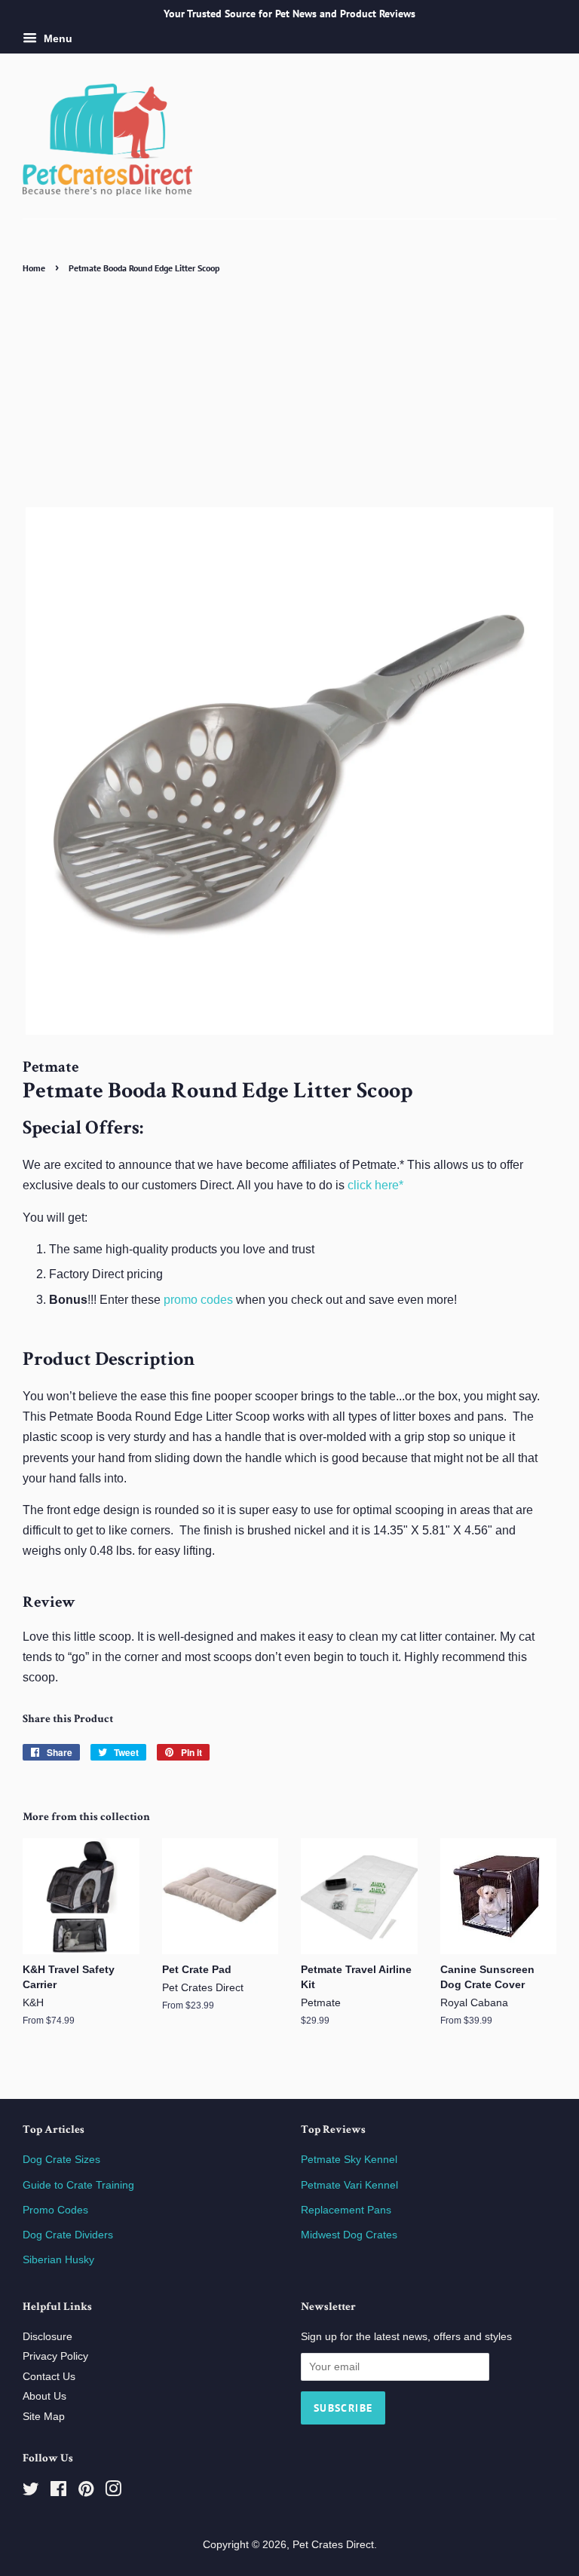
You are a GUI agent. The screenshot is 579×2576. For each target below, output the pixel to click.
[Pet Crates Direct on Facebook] (58, 2492)
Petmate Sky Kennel (349, 2160)
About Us (44, 2396)
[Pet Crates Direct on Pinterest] (86, 2492)
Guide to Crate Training (78, 2185)
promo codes (198, 1300)
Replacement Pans (346, 2210)
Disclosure (47, 2337)
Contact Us (49, 2377)
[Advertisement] (289, 390)
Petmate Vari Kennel (349, 2185)
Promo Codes (55, 2210)
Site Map (44, 2417)
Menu (57, 38)
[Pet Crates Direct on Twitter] (31, 2492)
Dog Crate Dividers (68, 2235)
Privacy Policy (55, 2356)
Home (34, 268)
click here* (375, 1185)
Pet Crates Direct (333, 2545)
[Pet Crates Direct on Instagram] (113, 2492)
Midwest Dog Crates (349, 2235)
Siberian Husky (58, 2260)
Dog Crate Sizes (61, 2160)
